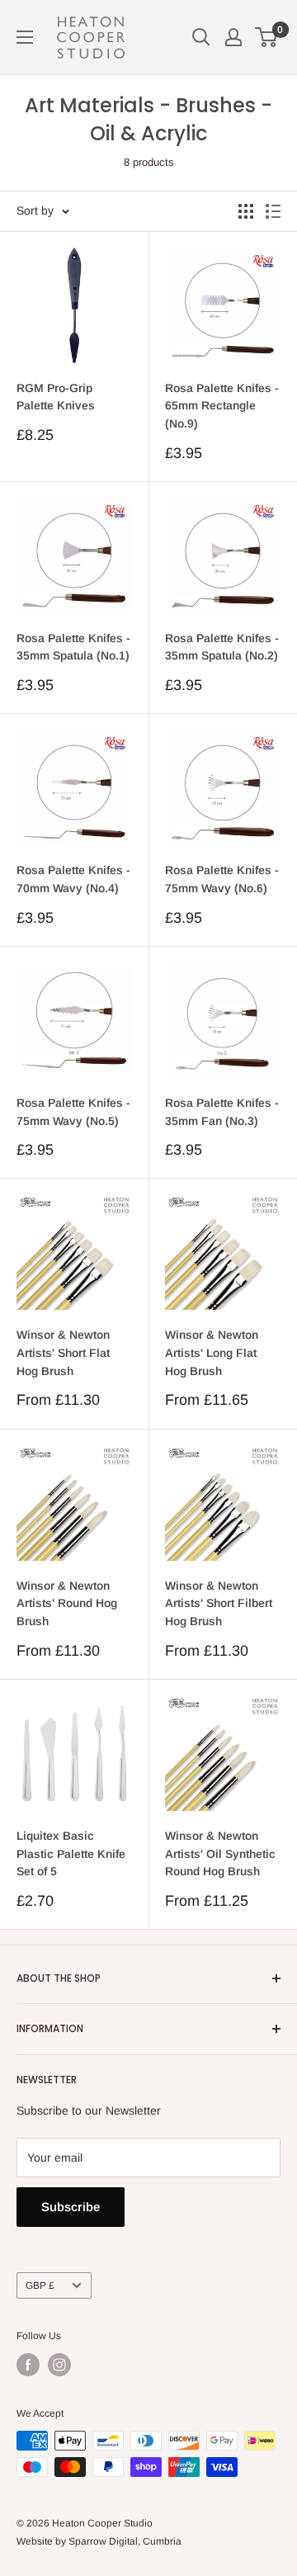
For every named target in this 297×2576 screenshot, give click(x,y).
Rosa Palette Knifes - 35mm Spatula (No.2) (222, 647)
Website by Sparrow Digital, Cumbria (99, 2541)
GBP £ (40, 2285)
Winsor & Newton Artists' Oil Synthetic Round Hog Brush (220, 1853)
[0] (267, 37)
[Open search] (201, 37)
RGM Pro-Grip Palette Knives (56, 397)
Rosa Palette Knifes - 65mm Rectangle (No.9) (222, 406)
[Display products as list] (273, 211)
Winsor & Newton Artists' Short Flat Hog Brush (63, 1352)
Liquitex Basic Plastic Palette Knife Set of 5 (71, 1853)
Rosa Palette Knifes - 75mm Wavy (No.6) (222, 879)
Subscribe (71, 2207)
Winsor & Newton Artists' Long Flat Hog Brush (212, 1352)
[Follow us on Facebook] (28, 2365)
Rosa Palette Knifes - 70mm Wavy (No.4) (73, 879)
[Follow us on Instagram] (59, 2365)
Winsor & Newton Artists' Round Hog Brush (67, 1603)
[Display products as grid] (246, 211)
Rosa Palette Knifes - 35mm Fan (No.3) (222, 1112)
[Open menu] (25, 37)
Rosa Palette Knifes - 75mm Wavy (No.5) (73, 1112)
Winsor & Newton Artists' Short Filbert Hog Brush (219, 1603)
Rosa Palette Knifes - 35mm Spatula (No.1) (73, 647)
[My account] (233, 37)
